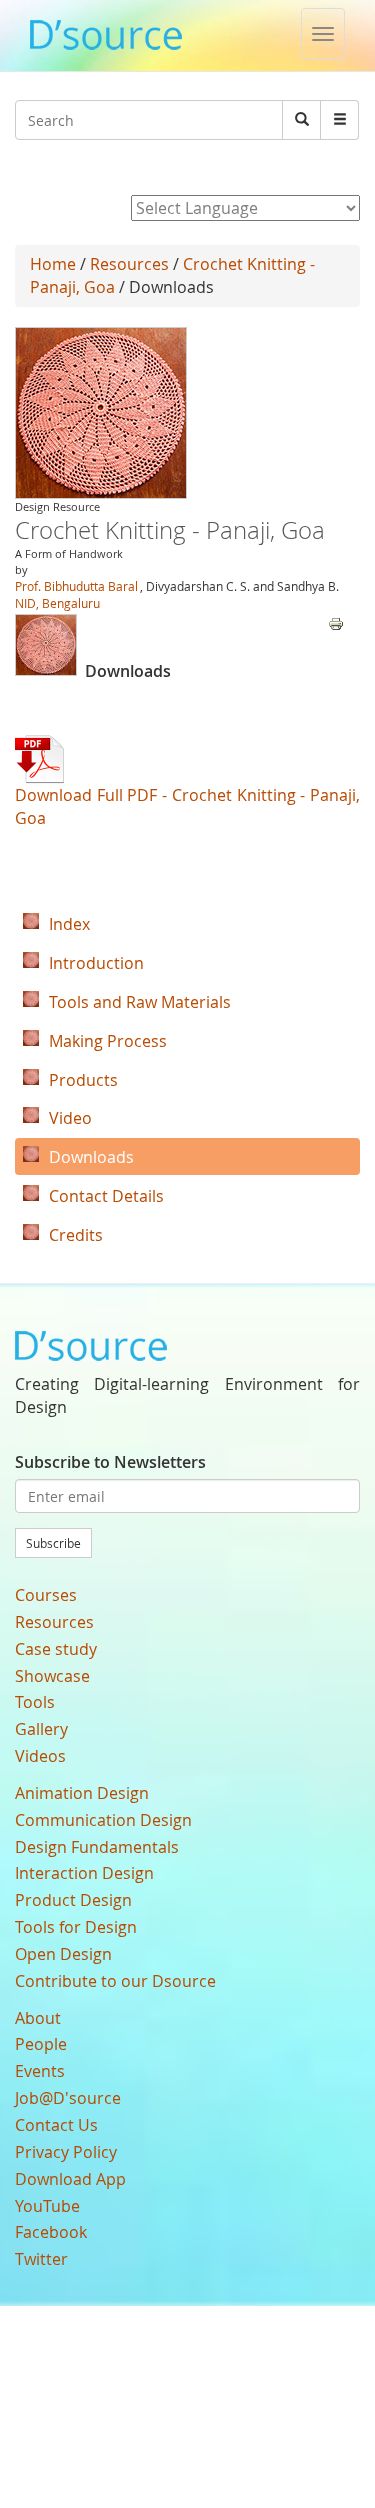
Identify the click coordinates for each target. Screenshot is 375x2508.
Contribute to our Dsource (115, 1981)
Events (40, 2071)
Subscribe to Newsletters (110, 1462)
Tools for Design (76, 1927)
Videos (40, 1756)
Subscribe (53, 1543)
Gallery (41, 1729)
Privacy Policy (66, 2152)
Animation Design (82, 1793)
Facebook (51, 2232)
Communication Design (103, 1820)
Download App (70, 2179)
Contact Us (56, 2125)
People (41, 2044)
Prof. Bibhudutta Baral (76, 586)
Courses (46, 1595)
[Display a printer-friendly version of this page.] (336, 622)
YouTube (47, 2206)
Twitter (41, 2259)
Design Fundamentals (97, 1847)
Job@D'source (68, 2098)
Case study (56, 1649)
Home (53, 264)
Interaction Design (84, 1873)
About (38, 2018)
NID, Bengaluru (57, 603)
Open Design (63, 1954)
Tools (35, 1702)
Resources (129, 264)
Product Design (73, 1900)
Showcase (52, 1676)
